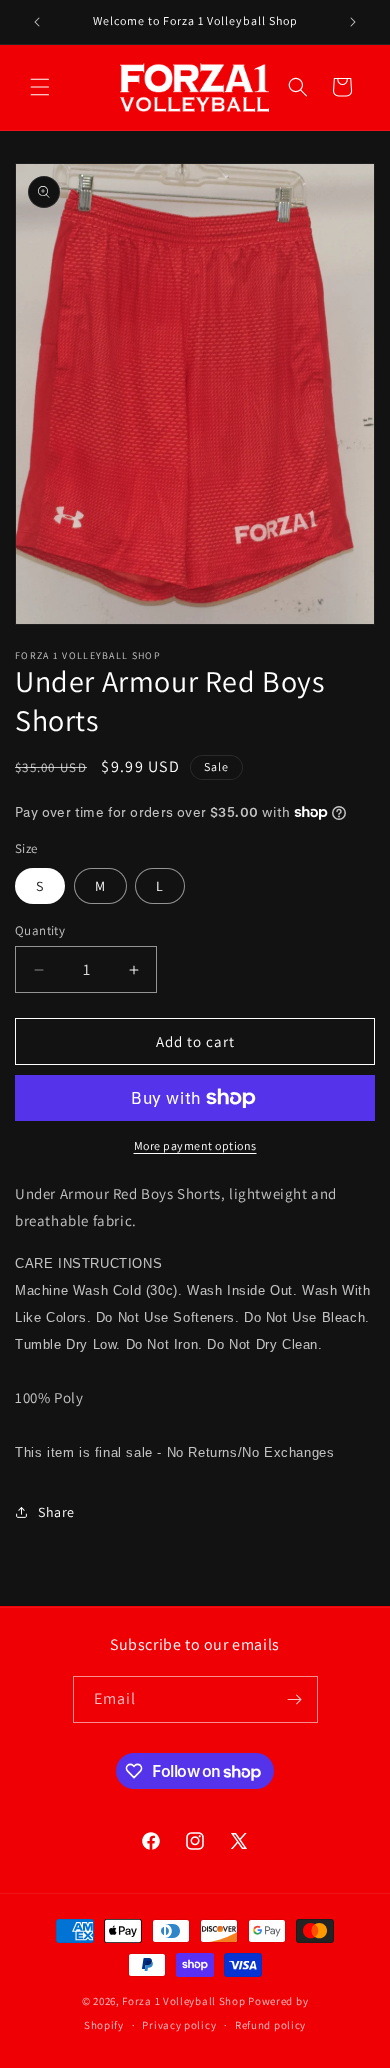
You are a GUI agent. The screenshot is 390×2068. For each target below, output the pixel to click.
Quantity (40, 930)
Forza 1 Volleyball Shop (183, 2001)
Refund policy (270, 2025)
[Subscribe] (295, 1699)
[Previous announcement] (37, 22)
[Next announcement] (353, 22)
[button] (40, 87)
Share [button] (56, 1512)
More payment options (195, 1145)
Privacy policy (179, 2025)
